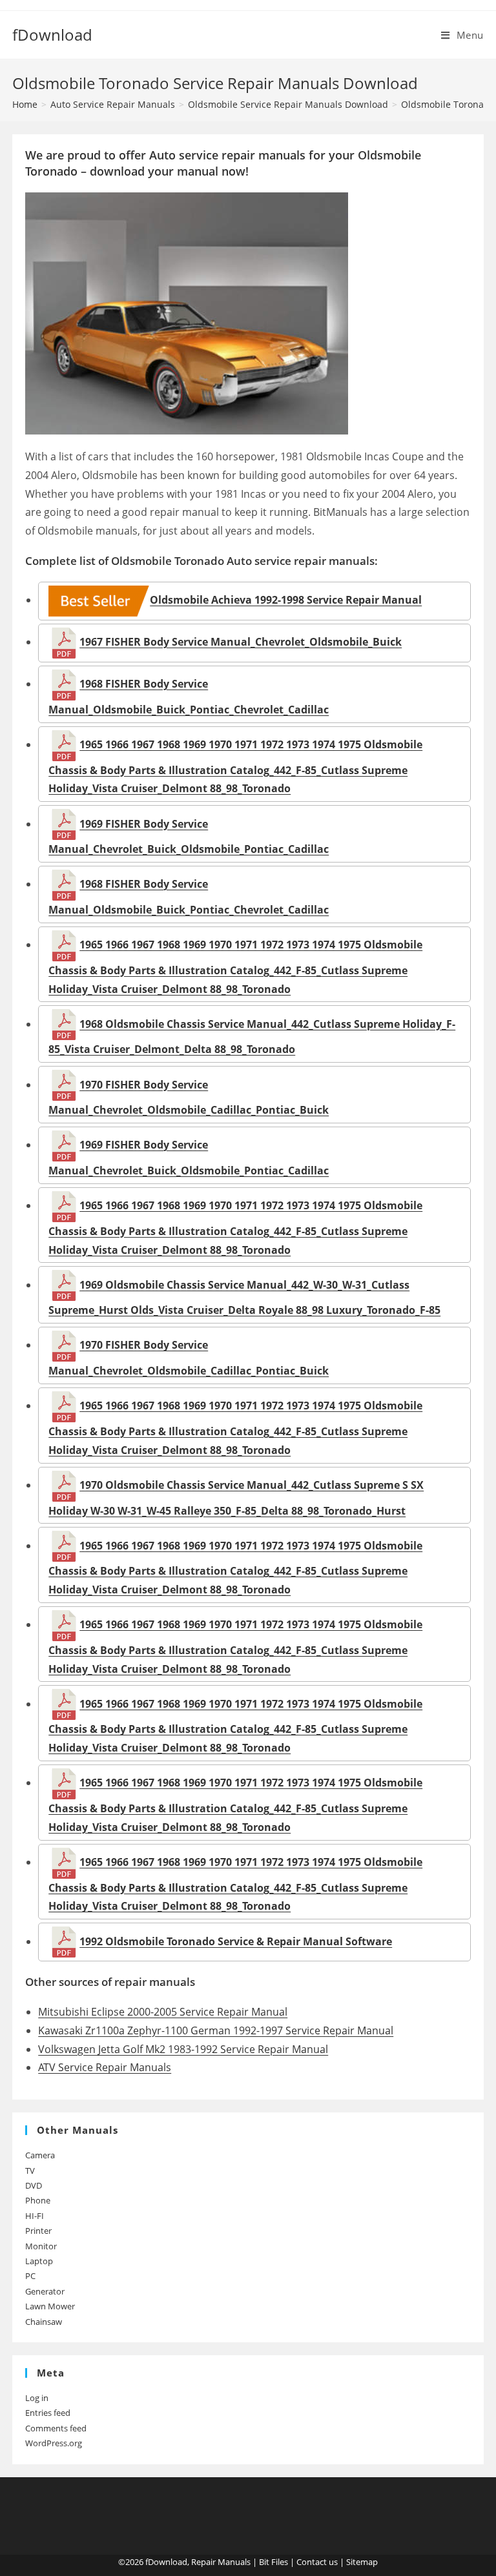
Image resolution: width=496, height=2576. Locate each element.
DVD (34, 2185)
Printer (38, 2231)
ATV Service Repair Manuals (105, 2067)
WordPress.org (54, 2443)
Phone (38, 2200)
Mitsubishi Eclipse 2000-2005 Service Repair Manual (163, 2012)
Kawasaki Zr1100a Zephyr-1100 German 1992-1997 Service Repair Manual (216, 2030)
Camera (40, 2155)
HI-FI (35, 2216)
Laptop (39, 2261)
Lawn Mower (50, 2306)
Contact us (317, 2562)
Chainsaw (44, 2322)
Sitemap (362, 2562)
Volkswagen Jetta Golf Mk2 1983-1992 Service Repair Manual (183, 2049)
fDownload (52, 35)
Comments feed (56, 2428)
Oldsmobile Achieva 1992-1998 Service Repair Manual (286, 600)
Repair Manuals (221, 2562)
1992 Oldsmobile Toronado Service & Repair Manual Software (236, 1941)
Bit (264, 2562)
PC (30, 2276)
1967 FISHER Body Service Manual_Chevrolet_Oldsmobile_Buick (241, 642)
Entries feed (48, 2413)
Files (280, 2562)
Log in (37, 2398)
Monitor (41, 2246)
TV (30, 2171)
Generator (45, 2291)
